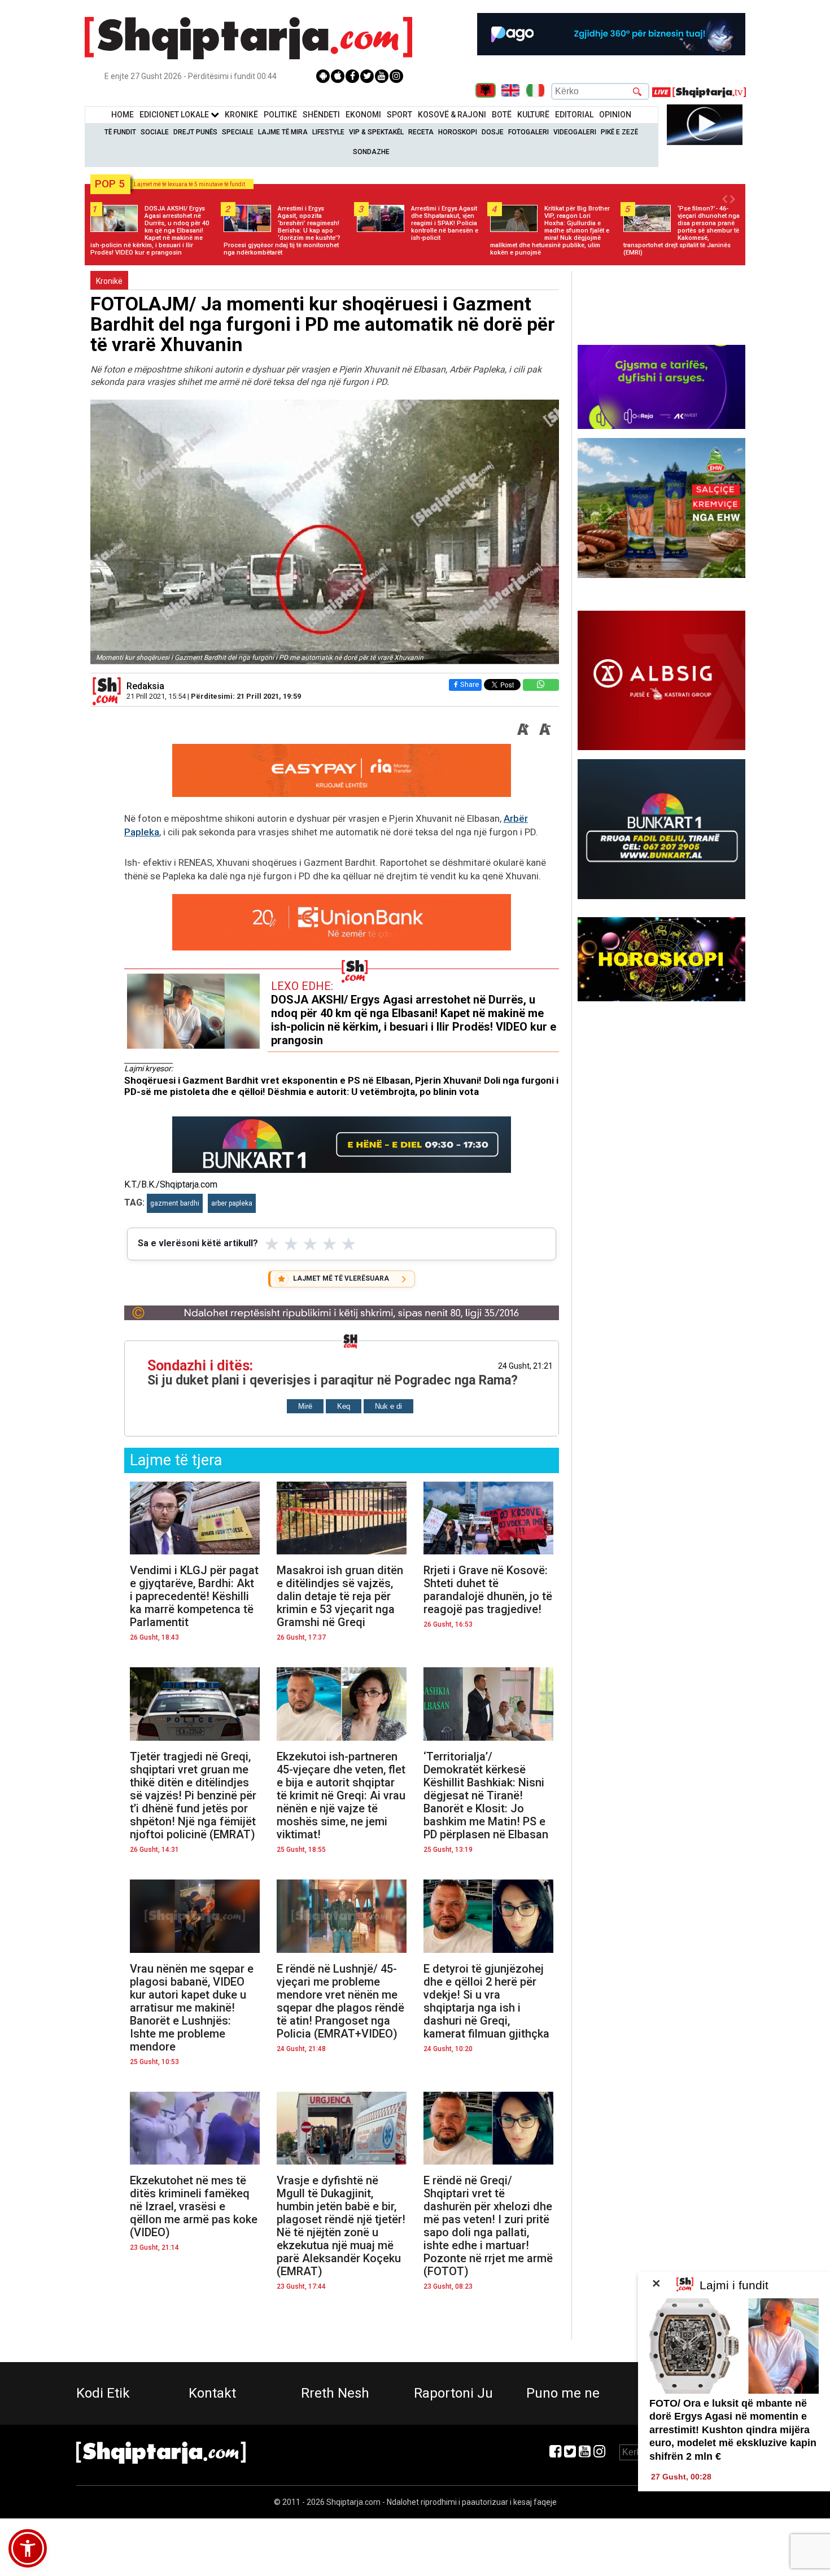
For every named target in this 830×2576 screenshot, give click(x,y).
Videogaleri (575, 132)
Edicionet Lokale (175, 115)
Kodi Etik (103, 2393)
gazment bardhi (175, 1203)
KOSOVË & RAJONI (452, 115)
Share (469, 684)
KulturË (533, 115)
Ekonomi (363, 115)
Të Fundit (120, 132)
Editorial (574, 115)
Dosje (493, 132)
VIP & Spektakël (376, 132)
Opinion (615, 115)
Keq (344, 1406)
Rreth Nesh (335, 2393)
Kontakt (212, 2393)
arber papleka (232, 1203)
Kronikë (109, 281)
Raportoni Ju (453, 2393)
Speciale (238, 132)
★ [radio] (272, 1244)
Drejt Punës (195, 132)
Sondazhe (371, 152)
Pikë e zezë (619, 132)
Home (123, 115)
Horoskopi (458, 132)
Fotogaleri (528, 132)
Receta (421, 132)
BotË (502, 115)
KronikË (241, 115)
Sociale (155, 132)
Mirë (305, 1406)
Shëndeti (321, 115)
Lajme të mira (283, 132)
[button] (28, 2548)
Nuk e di (388, 1406)
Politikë (280, 115)
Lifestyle (328, 132)
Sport (399, 115)
